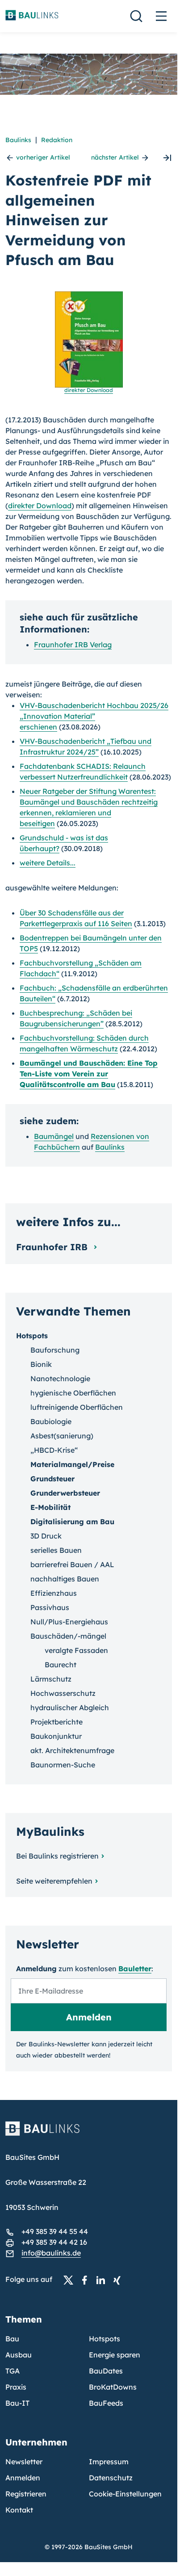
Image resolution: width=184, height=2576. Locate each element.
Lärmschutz (51, 1679)
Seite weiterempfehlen (54, 1881)
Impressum (109, 2462)
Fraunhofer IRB (53, 1247)
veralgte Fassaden (76, 1650)
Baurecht (61, 1665)
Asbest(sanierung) (62, 1436)
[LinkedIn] (103, 2280)
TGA (13, 2371)
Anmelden (23, 2478)
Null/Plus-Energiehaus (69, 1622)
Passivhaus (50, 1607)
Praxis (16, 2387)
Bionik (41, 1364)
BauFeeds (106, 2403)
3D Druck (46, 1536)
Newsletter (24, 2462)
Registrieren (26, 2494)
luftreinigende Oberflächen (77, 1407)
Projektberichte (56, 1722)
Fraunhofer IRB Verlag (73, 645)
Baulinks (18, 140)
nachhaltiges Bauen (65, 1579)
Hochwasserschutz (63, 1693)
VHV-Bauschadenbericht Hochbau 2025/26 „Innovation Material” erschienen (94, 716)
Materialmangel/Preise (72, 1464)
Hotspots (32, 1336)
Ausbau (19, 2355)
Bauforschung (55, 1350)
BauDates (106, 2371)
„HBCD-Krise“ (54, 1450)
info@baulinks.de (51, 2253)
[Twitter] (71, 2280)
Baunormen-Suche (63, 1765)
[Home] (89, 2134)
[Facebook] (87, 2280)
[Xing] (119, 2280)
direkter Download (40, 506)
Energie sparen (115, 2355)
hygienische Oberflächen (73, 1393)
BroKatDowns (113, 2387)
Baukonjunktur (56, 1736)
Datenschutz (111, 2478)
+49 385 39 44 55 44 (55, 2231)
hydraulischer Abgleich (70, 1707)
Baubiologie (51, 1421)
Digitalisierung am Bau (72, 1522)
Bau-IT (17, 2403)
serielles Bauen (56, 1550)
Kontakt (19, 2510)
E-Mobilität (50, 1507)
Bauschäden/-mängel (68, 1636)
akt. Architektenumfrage (72, 1750)
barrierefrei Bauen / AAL (72, 1564)
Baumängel (54, 1136)
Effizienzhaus (54, 1593)
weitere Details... (48, 863)
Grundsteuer (52, 1479)
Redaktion (57, 140)
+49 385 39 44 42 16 (54, 2242)
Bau (12, 2339)
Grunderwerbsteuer (65, 1493)
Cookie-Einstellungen (125, 2494)
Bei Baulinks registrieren (57, 1856)
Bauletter (135, 1969)
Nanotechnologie (60, 1379)
